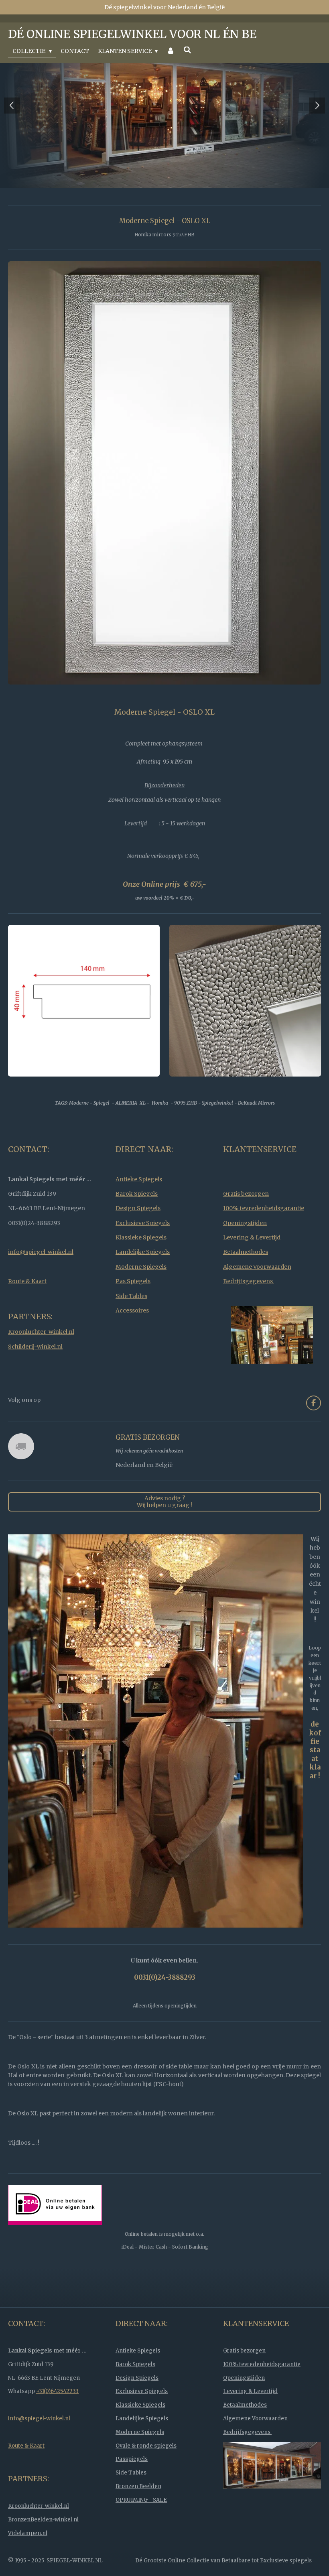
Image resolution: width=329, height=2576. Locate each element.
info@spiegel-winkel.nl (41, 1280)
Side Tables (131, 1325)
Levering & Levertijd (252, 1266)
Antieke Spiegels (139, 1208)
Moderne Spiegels (141, 1295)
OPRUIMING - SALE (141, 2528)
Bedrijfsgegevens (249, 1310)
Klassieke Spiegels (141, 1266)
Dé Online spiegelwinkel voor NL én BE (132, 34)
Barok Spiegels (137, 1222)
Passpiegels (132, 2488)
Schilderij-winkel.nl (35, 1375)
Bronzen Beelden (138, 2515)
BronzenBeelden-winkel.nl (43, 2548)
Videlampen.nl (28, 2562)
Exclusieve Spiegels (143, 1251)
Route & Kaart (27, 1310)
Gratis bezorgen (246, 1222)
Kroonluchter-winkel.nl (41, 1360)
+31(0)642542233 (57, 2420)
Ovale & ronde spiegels (146, 2474)
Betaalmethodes (246, 1280)
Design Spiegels (138, 1237)
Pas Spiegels (133, 1310)
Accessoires (132, 1339)
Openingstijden (245, 1251)
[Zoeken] (187, 50)
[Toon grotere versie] (164, 501)
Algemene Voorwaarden (257, 1295)
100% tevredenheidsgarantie (264, 1237)
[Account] (171, 51)
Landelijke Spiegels (143, 1280)
